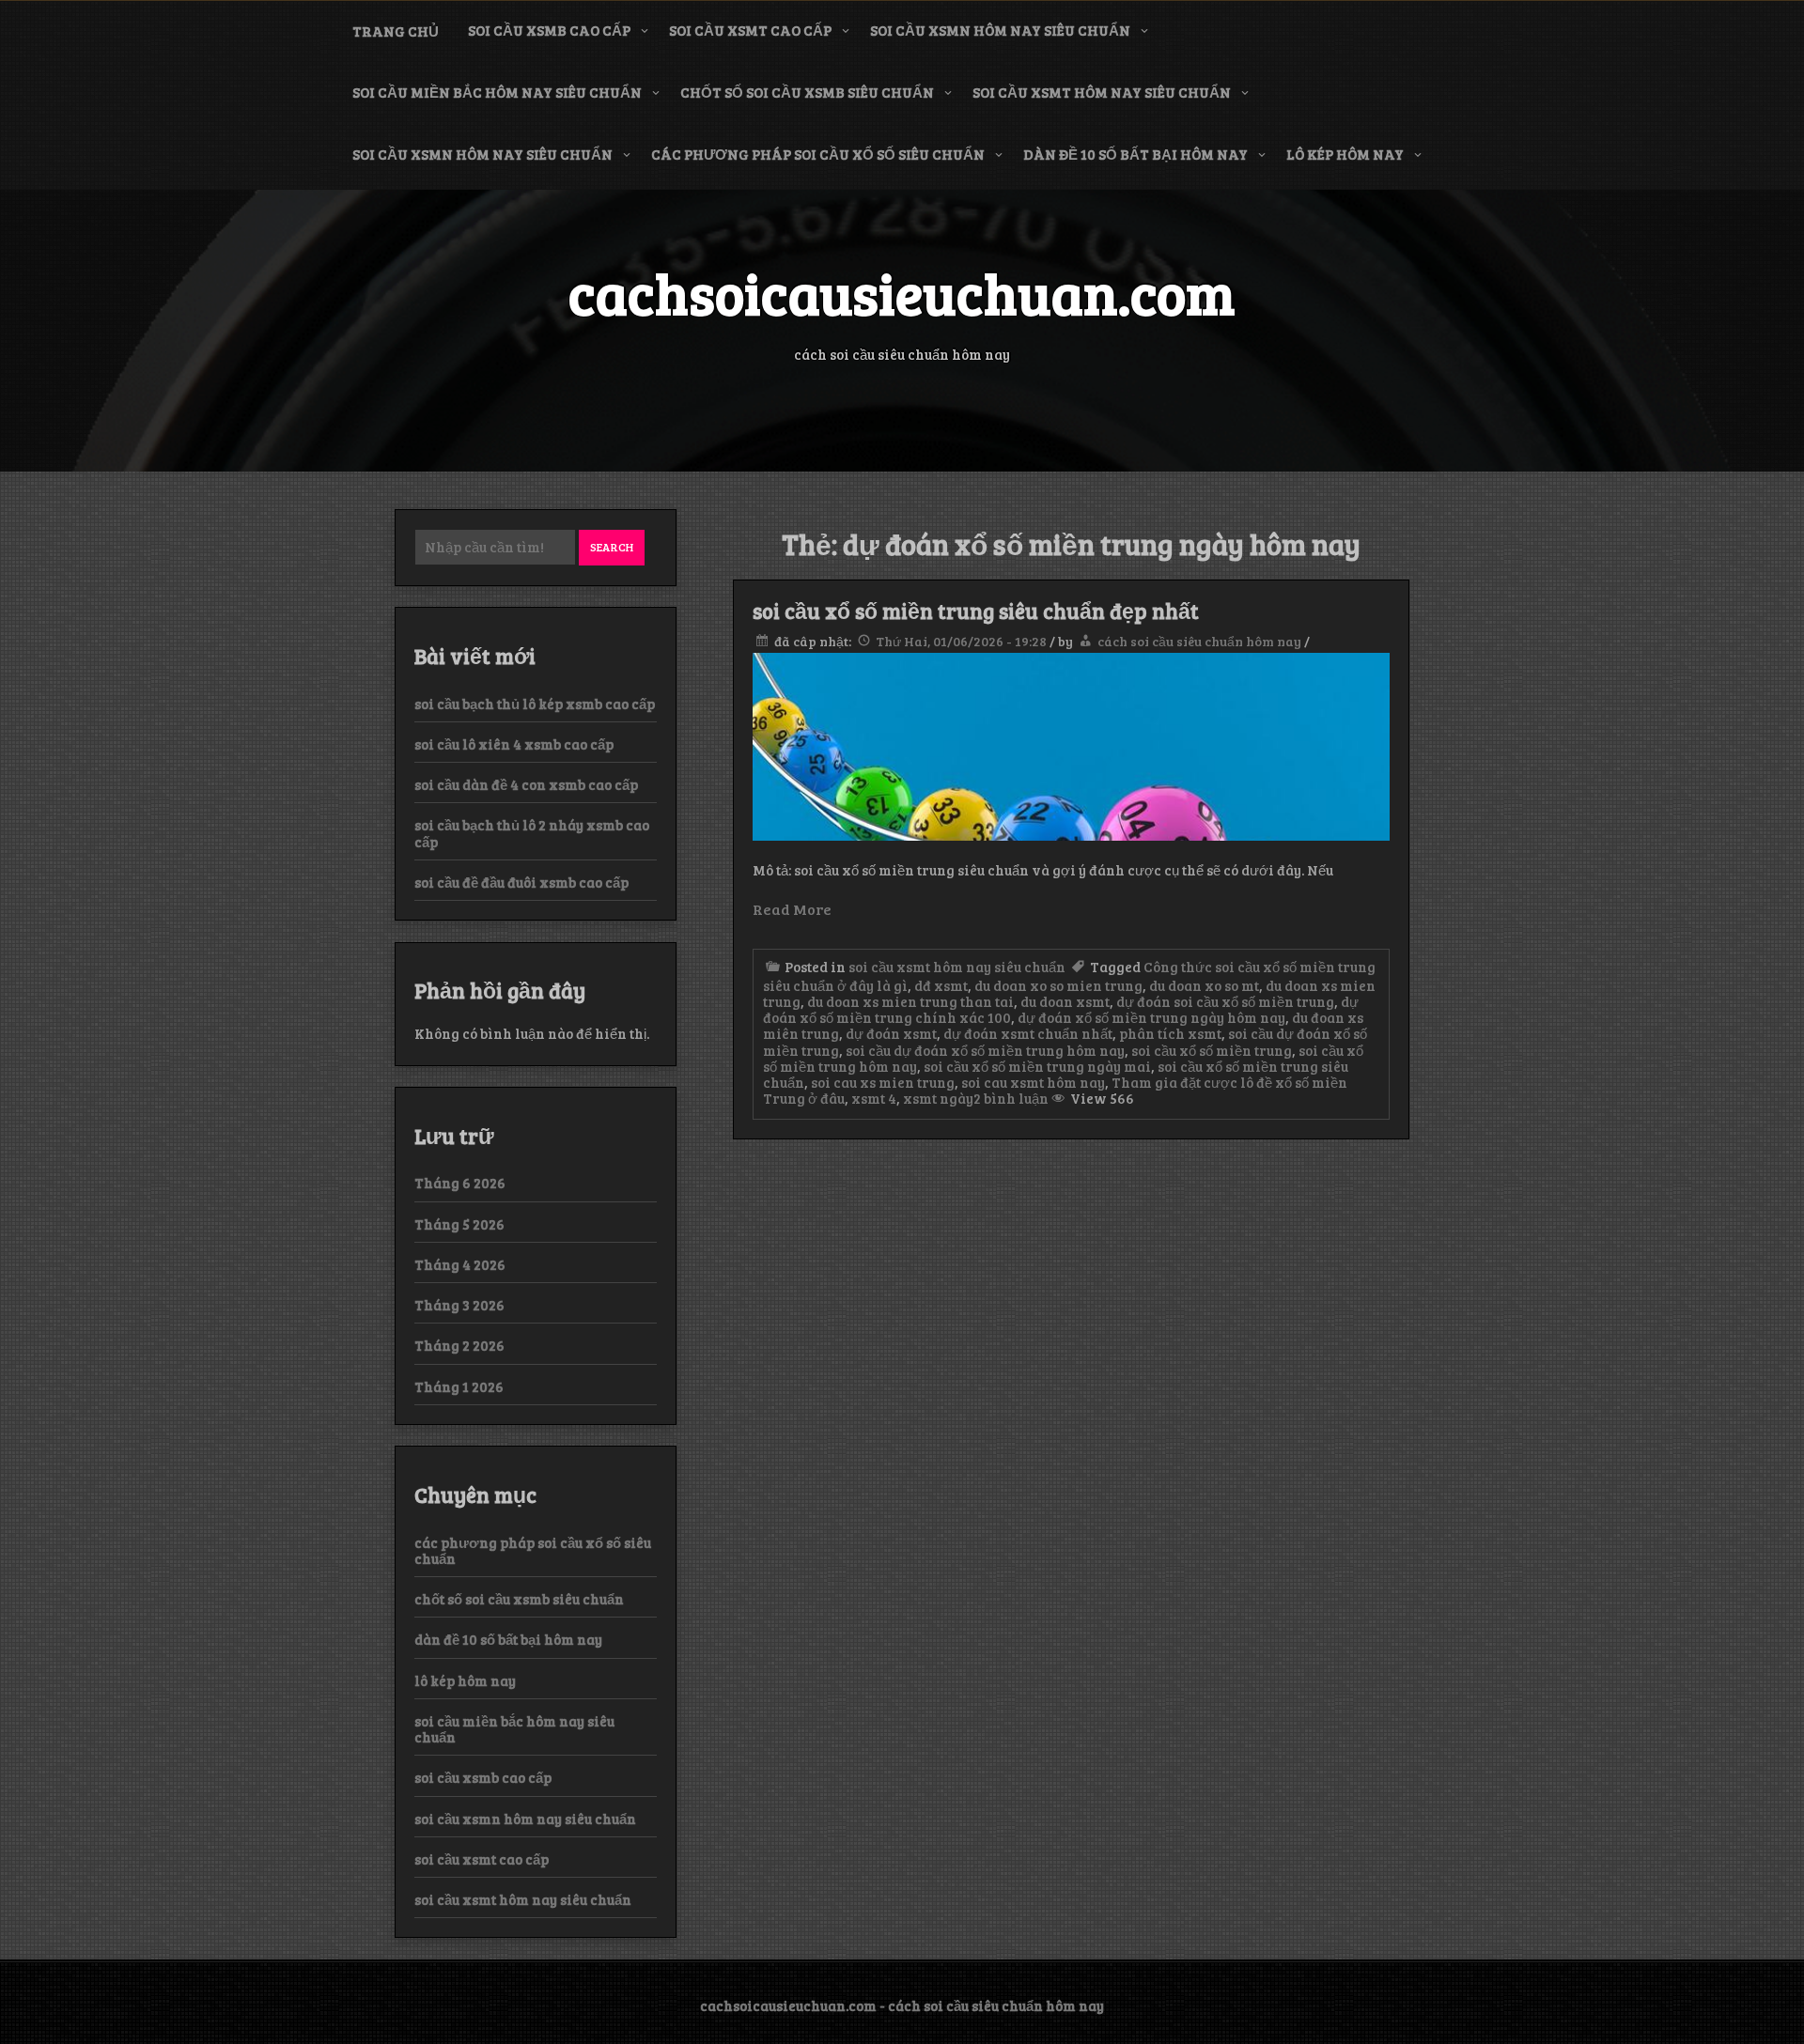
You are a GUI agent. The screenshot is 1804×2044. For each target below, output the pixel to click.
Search (612, 547)
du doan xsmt (1065, 1001)
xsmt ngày (938, 1098)
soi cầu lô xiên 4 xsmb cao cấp (514, 744)
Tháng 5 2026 (459, 1224)
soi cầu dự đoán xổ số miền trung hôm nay (985, 1050)
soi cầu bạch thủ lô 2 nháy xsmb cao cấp (532, 833)
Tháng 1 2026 (459, 1386)
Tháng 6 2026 (460, 1183)
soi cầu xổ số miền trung (1212, 1050)
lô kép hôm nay (1345, 154)
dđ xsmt (941, 985)
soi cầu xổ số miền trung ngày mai (1037, 1066)
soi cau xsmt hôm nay (1033, 1082)
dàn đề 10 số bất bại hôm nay (1135, 154)
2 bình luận (1011, 1098)
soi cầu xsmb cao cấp (549, 30)
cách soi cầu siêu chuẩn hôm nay (1199, 641)
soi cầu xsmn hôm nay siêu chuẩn (1000, 30)
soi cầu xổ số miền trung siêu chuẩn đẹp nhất (976, 611)
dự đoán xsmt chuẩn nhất (1028, 1033)
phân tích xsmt (1170, 1033)
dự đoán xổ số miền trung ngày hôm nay (1151, 1017)
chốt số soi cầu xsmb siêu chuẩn (807, 92)
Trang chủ (396, 31)
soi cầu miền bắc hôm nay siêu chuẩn (497, 92)
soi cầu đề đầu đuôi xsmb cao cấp (521, 882)
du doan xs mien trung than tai (910, 1001)
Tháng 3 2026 (459, 1305)
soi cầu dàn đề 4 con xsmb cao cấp (526, 784)
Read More (792, 909)
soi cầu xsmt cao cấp (750, 30)
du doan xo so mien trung (1058, 985)
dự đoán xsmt (891, 1033)
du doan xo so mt (1204, 985)
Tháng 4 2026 (460, 1264)
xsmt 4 (874, 1098)
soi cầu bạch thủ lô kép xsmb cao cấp (535, 704)
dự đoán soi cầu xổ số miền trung (1225, 1001)
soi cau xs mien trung (883, 1082)
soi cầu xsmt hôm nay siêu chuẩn (1102, 92)
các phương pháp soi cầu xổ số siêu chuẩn (818, 154)
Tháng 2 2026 (459, 1345)
